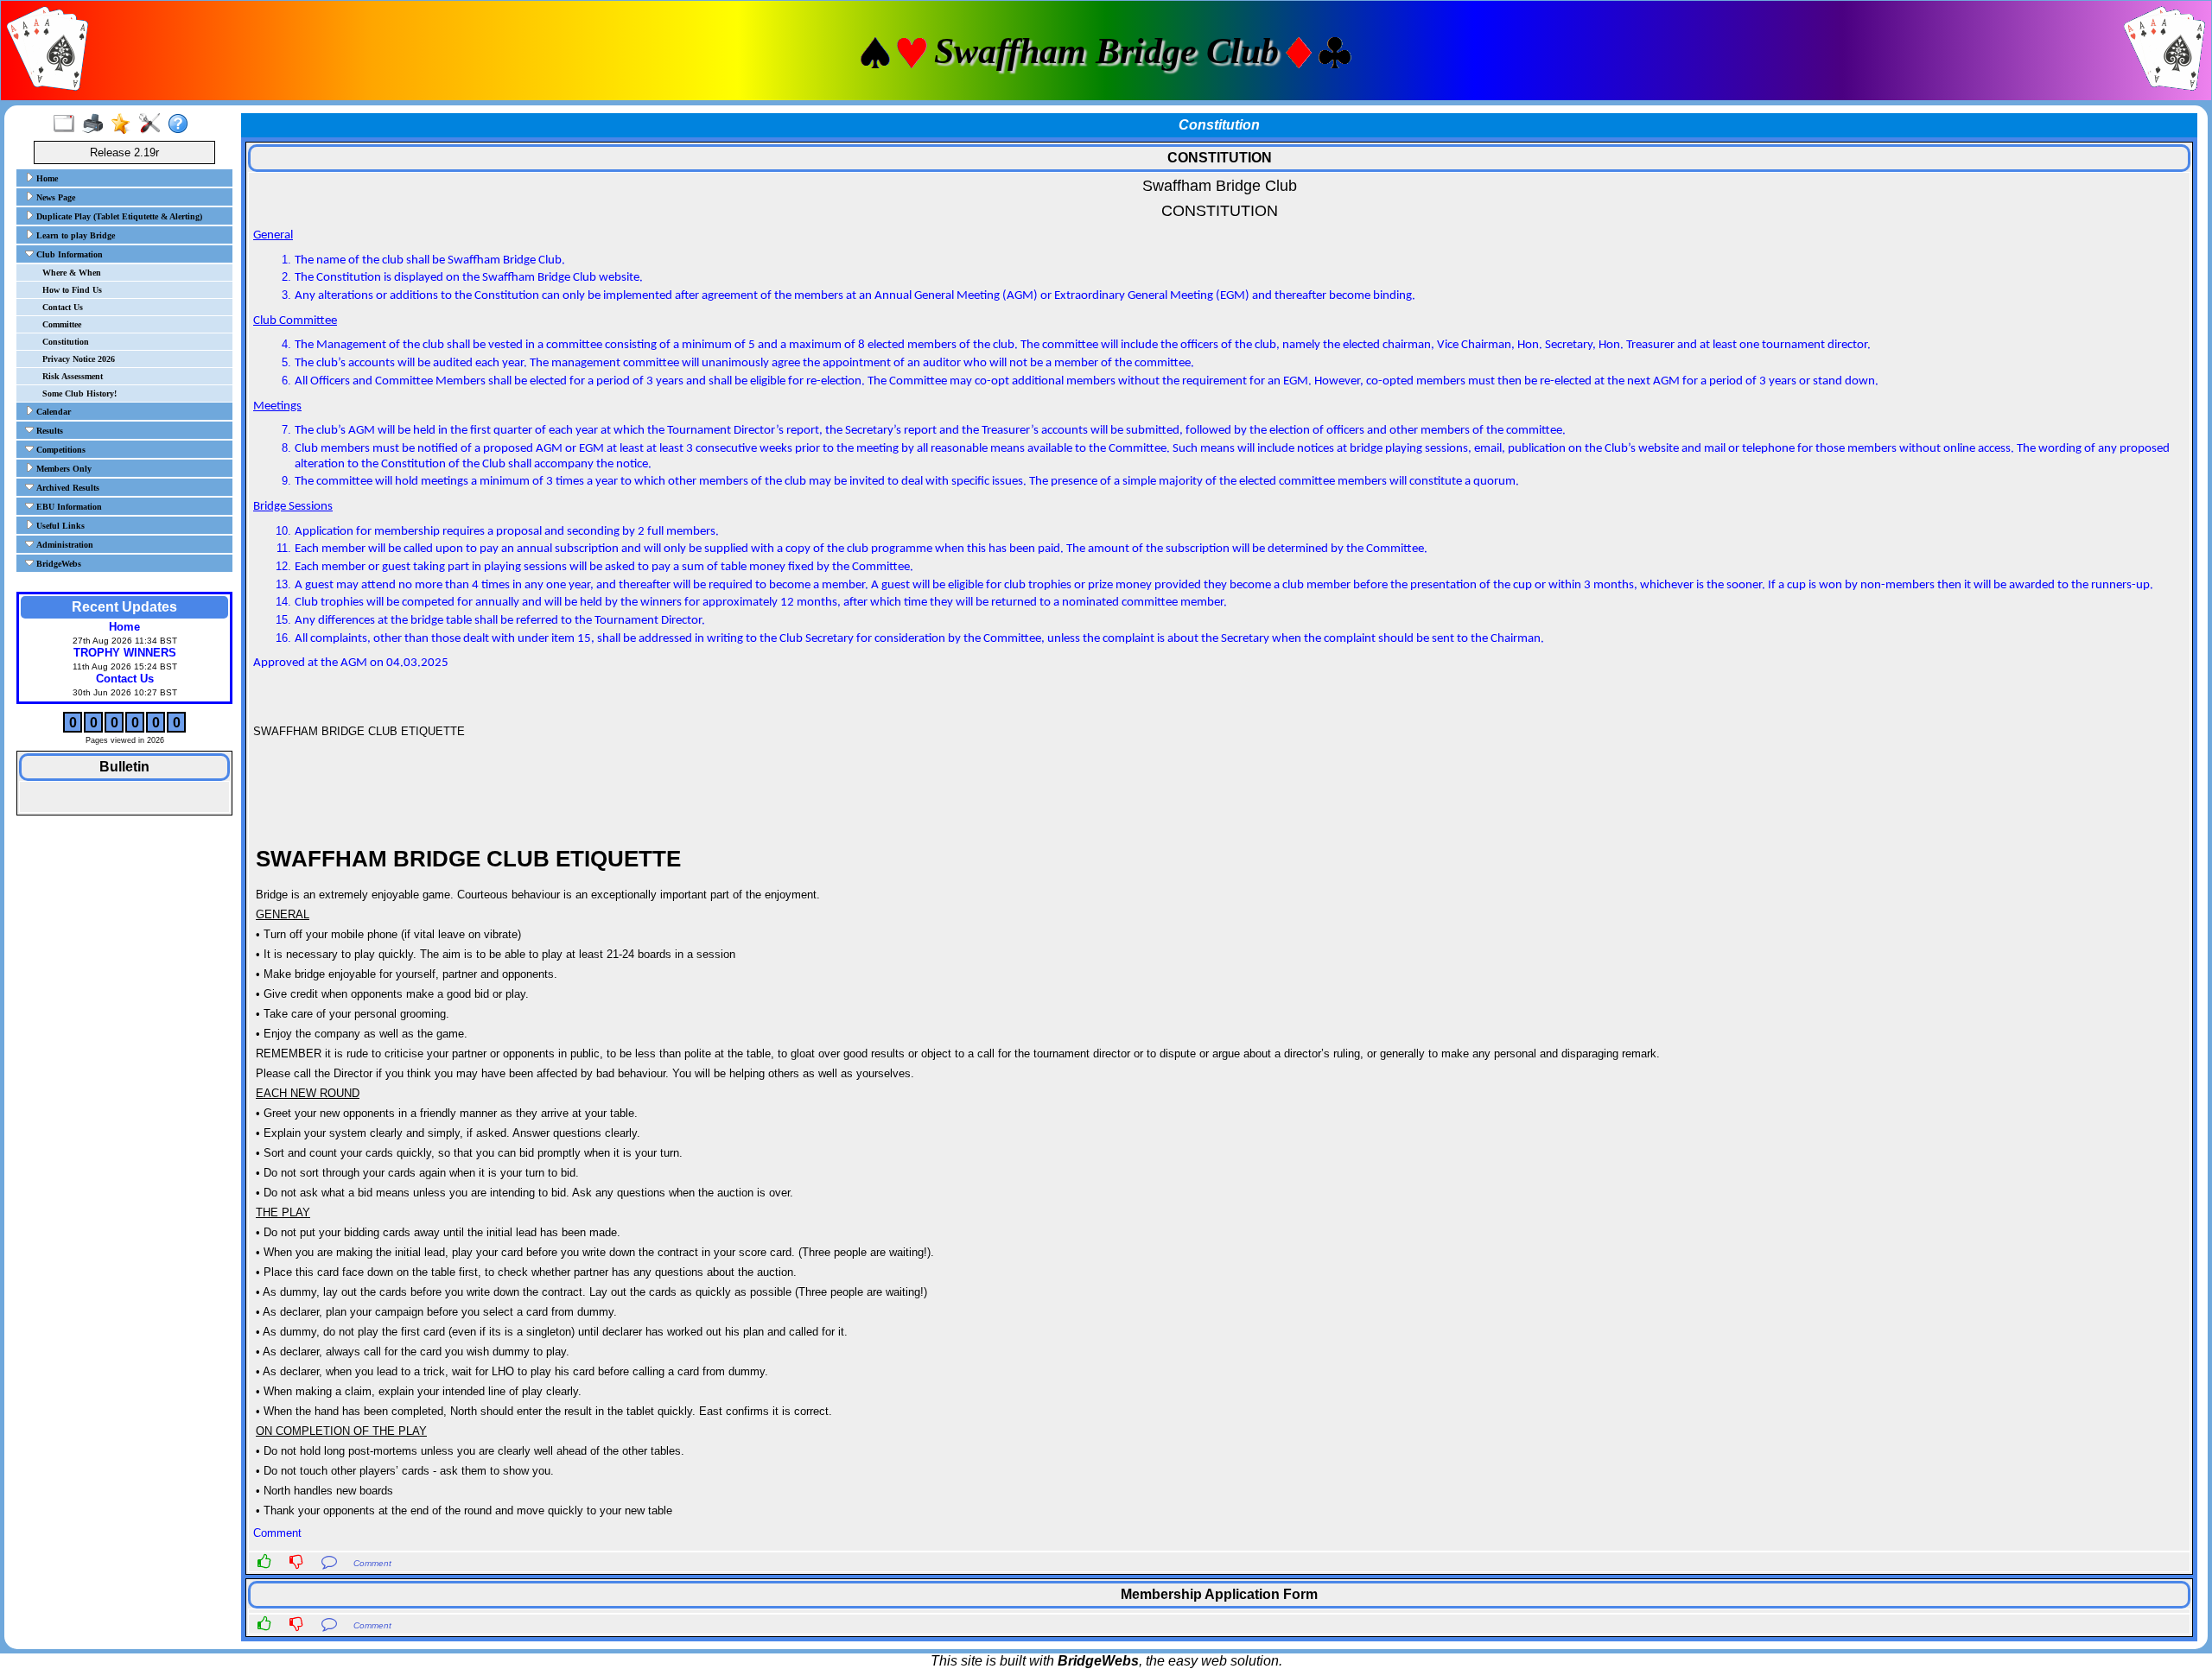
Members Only (63, 469)
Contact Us (63, 307)
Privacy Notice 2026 (79, 359)
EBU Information (68, 507)
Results (48, 431)
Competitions (60, 450)
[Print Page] (96, 124)
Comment (372, 1563)
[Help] (182, 124)
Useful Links (59, 526)
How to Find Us (72, 290)
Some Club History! (79, 393)
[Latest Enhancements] (125, 124)
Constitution (66, 342)
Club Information (68, 254)
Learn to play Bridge (74, 235)
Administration (64, 545)
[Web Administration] (153, 124)
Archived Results (67, 488)
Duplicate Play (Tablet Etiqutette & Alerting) (118, 216)
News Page (54, 197)
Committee (62, 324)
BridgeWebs (57, 564)
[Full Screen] (68, 124)
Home (46, 178)
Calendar (52, 412)
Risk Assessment (73, 376)
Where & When (72, 273)
